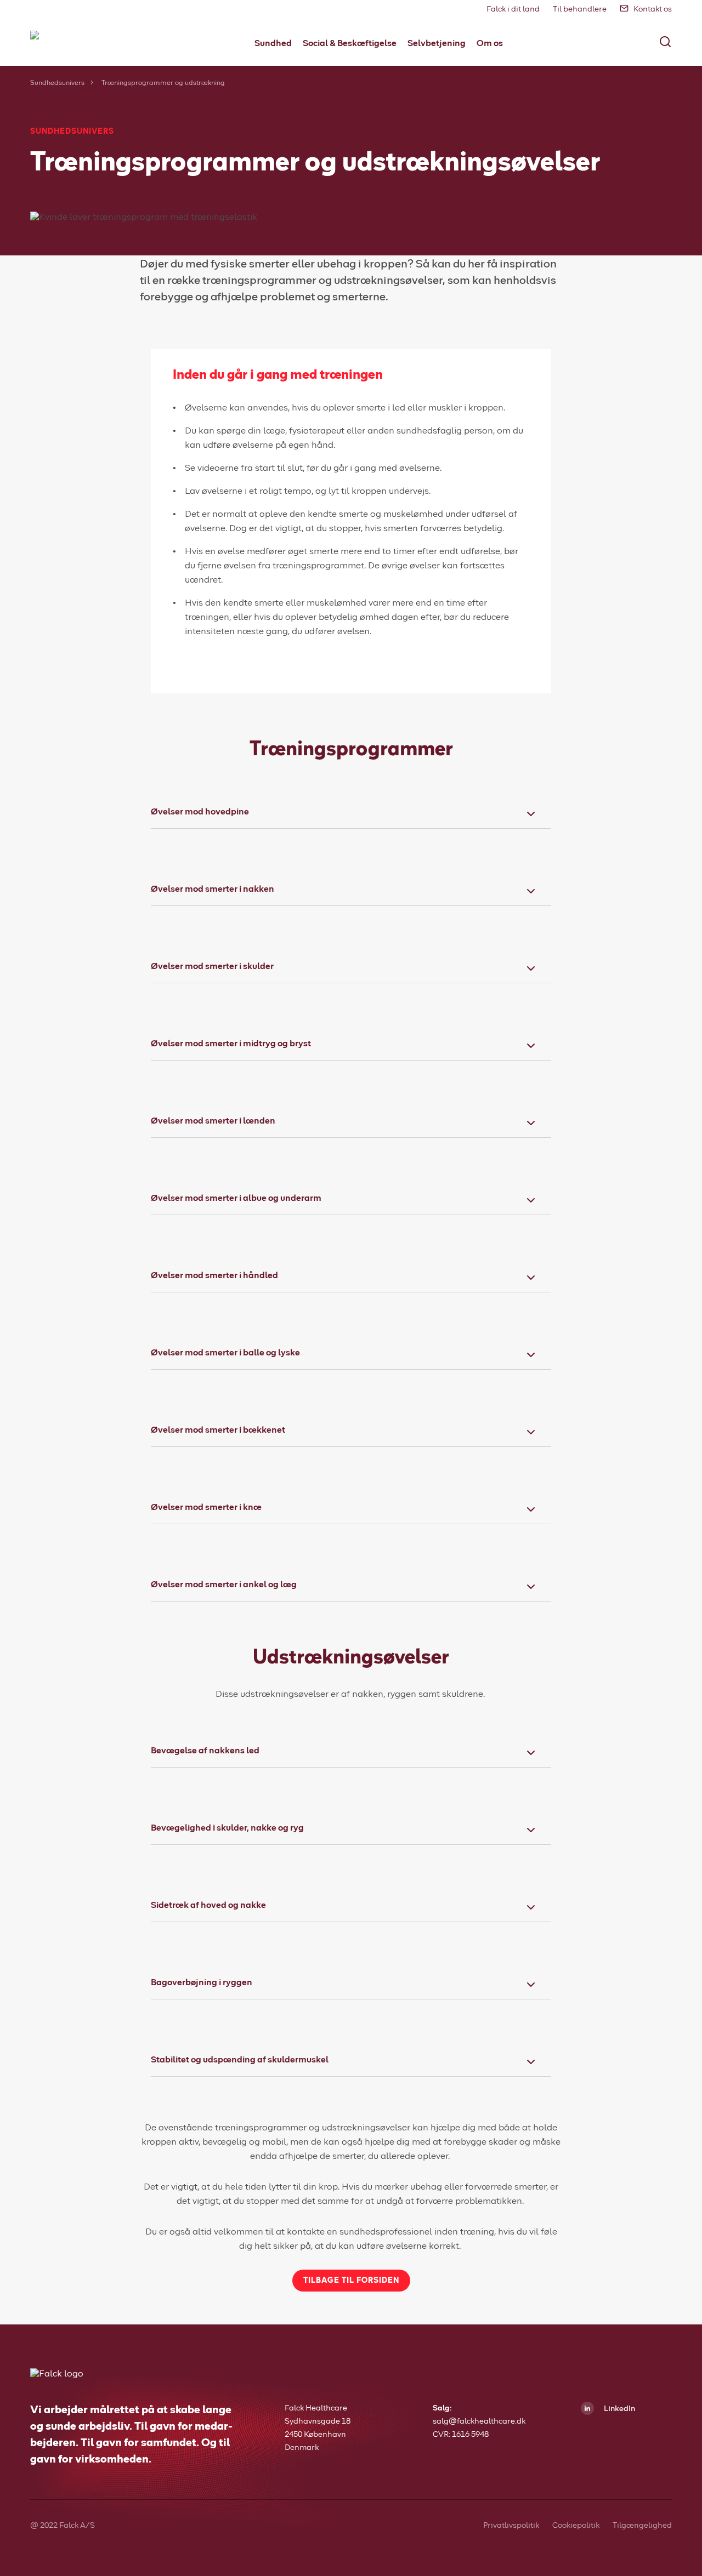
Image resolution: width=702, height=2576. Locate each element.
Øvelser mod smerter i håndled (214, 1275)
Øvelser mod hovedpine (200, 812)
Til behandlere (580, 9)
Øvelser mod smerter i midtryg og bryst (231, 1044)
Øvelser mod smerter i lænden (213, 1121)
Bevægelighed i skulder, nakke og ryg (227, 1828)
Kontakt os (653, 9)
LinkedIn (619, 2409)
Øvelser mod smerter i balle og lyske (225, 1353)
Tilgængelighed (642, 2526)
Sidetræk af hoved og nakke (208, 1905)
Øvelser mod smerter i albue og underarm (236, 1198)
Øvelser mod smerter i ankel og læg (224, 1585)
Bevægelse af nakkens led (205, 1751)
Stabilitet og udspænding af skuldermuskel (240, 2060)
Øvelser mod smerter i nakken (213, 889)
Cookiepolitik (576, 2526)
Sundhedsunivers (57, 83)
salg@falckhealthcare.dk (479, 2421)
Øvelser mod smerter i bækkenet (218, 1430)
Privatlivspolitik (511, 2526)
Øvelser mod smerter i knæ (206, 1507)
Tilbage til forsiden (351, 2281)
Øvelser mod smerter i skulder (212, 966)
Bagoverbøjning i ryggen (202, 1982)
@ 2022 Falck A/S (63, 2526)
